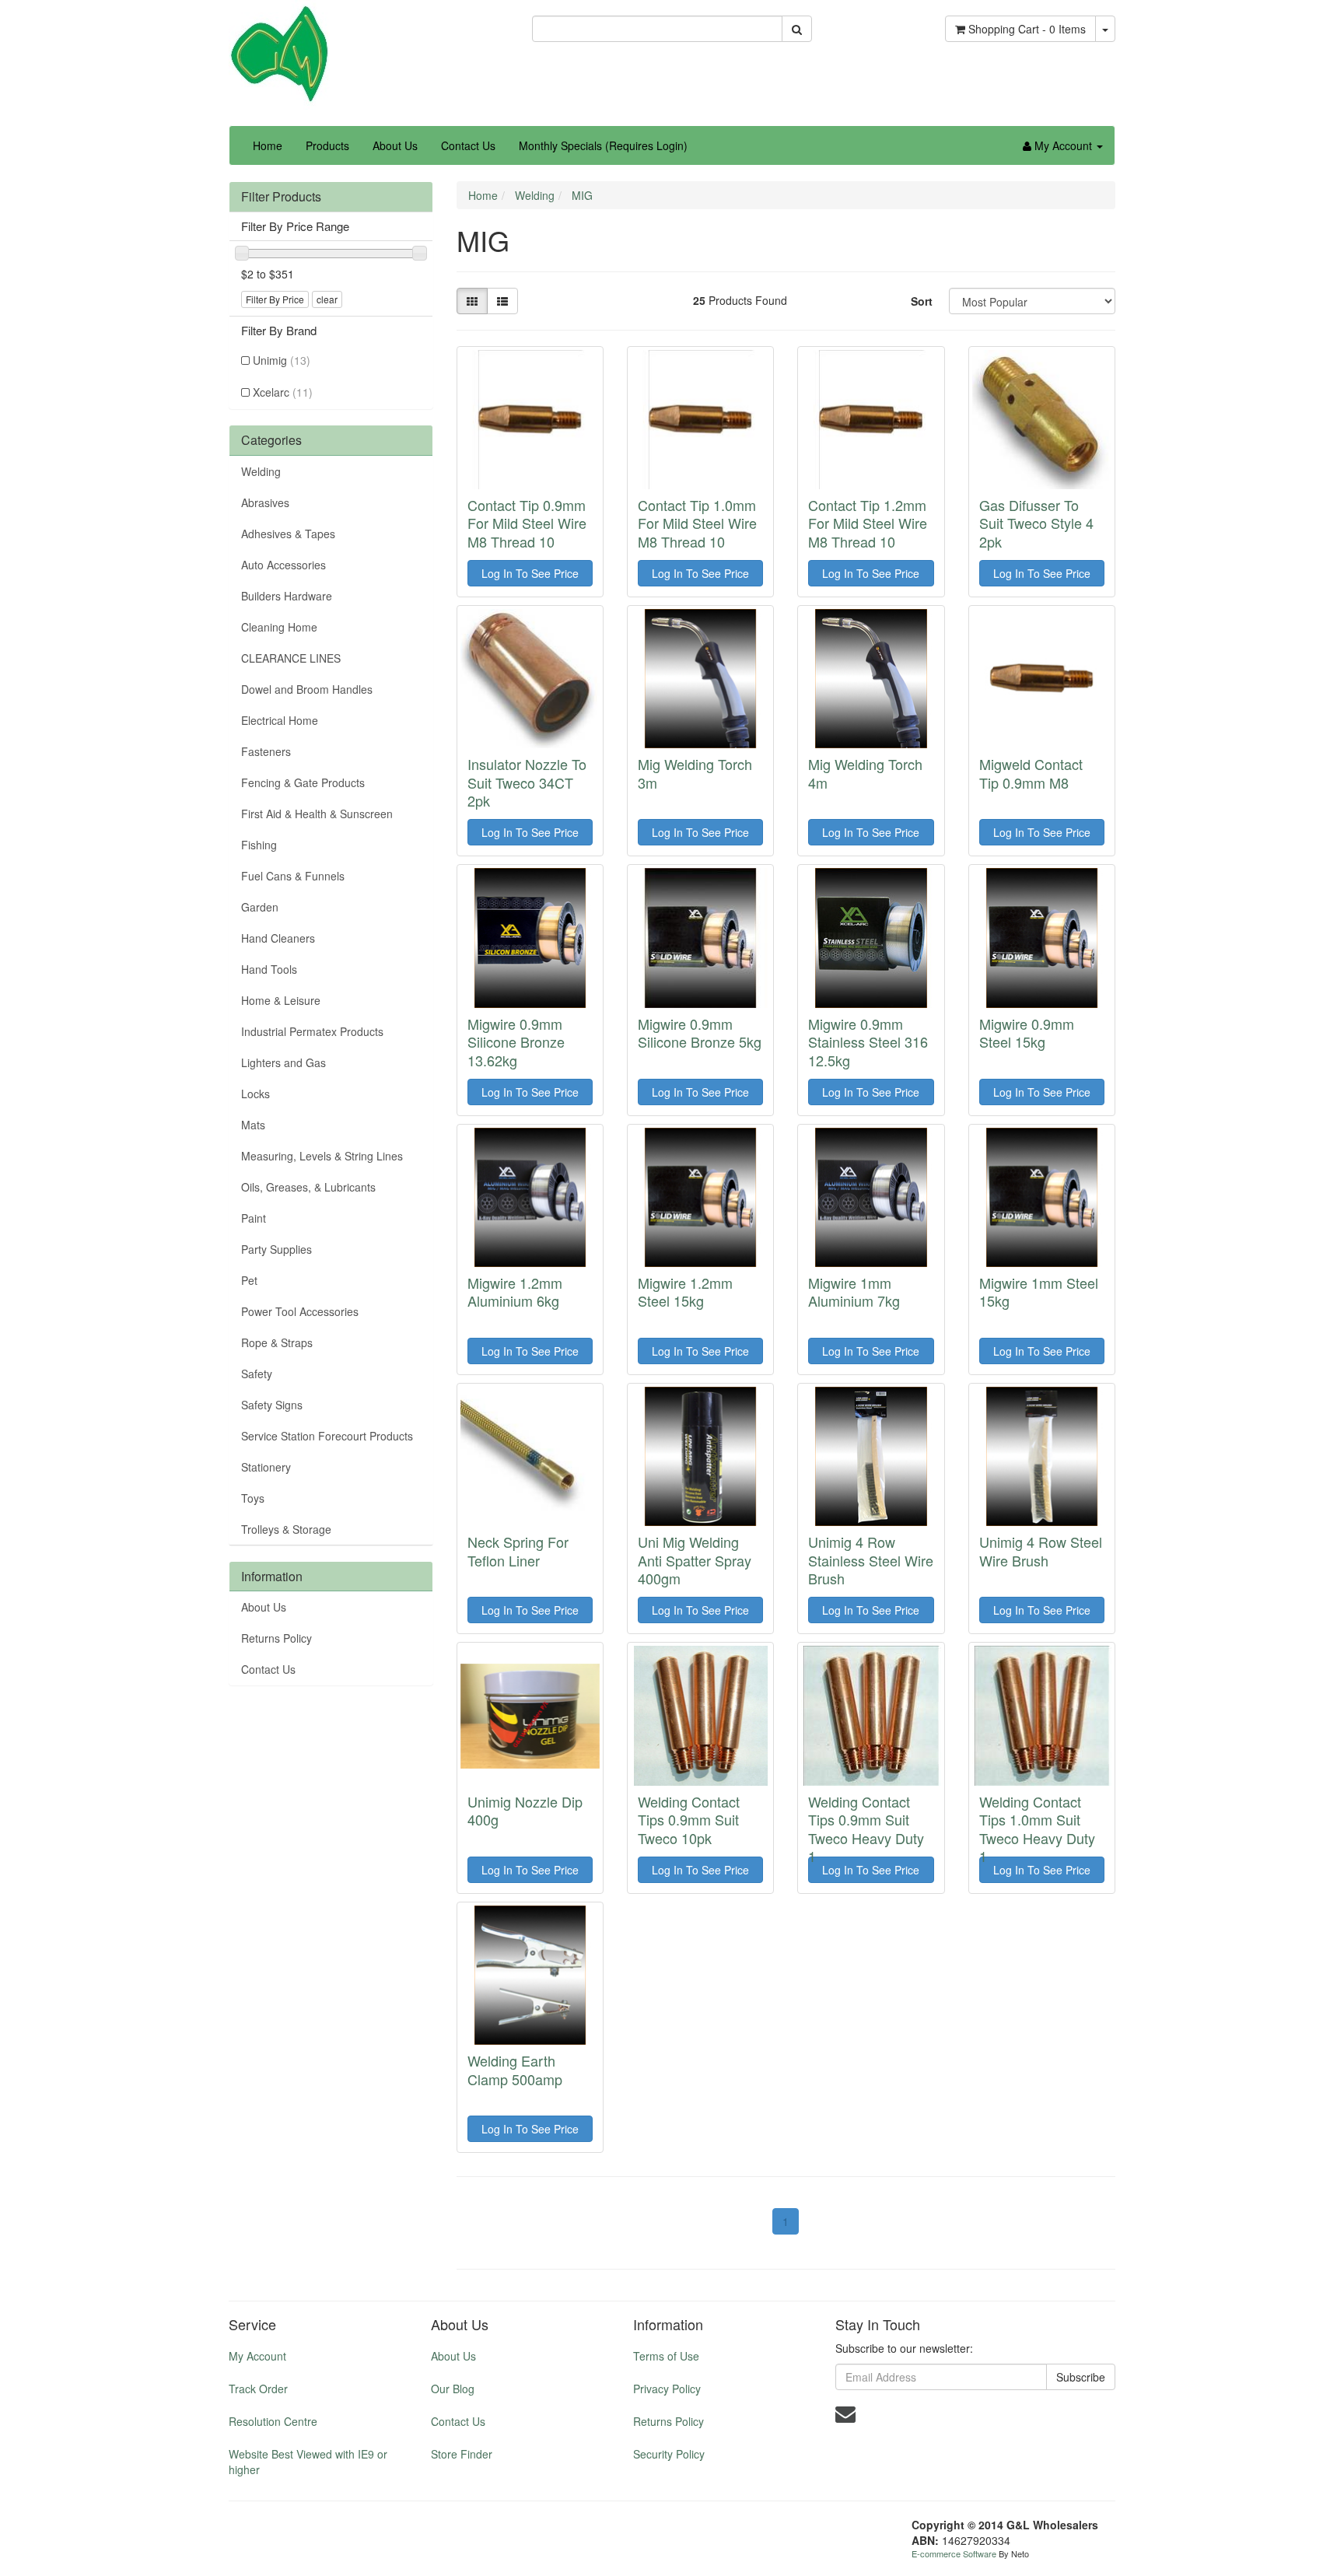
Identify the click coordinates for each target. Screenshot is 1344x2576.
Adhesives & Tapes (288, 534)
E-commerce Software (954, 2553)
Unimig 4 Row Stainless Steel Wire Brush (871, 1560)
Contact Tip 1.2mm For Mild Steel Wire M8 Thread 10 (868, 523)
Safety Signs (272, 1405)
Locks (255, 1094)
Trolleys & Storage (286, 1529)
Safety (257, 1374)
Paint (254, 1218)
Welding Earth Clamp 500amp (515, 2069)
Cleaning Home (279, 627)
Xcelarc (283, 392)
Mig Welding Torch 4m (865, 773)
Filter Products (281, 197)
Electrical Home (280, 720)
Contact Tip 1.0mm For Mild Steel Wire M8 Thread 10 (697, 523)
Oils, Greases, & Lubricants (308, 1187)
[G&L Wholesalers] (279, 53)
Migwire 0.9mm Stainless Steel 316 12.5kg (868, 1042)
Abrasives (265, 502)
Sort (922, 301)
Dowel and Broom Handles (307, 689)
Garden (260, 907)
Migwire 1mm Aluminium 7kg (854, 1291)
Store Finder (462, 2454)
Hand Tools (269, 969)
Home (268, 145)
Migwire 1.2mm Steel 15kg (685, 1291)
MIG (582, 195)
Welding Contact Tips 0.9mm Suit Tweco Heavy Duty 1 (866, 1829)
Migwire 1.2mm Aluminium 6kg (515, 1291)
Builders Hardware (287, 596)
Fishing (259, 845)
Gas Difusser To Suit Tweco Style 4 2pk (1036, 523)
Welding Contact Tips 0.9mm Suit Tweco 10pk (689, 1820)
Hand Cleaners (278, 938)
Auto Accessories (283, 565)
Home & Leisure (281, 1000)
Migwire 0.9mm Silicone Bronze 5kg (700, 1032)
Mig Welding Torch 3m (695, 773)
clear (327, 299)
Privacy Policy (667, 2389)
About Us (395, 145)
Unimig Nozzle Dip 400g (525, 1810)
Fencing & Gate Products (303, 782)
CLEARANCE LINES (291, 658)
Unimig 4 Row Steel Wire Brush (1041, 1550)
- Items (1027, 29)
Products (327, 145)
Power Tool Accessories (300, 1311)
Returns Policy (276, 1638)
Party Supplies (276, 1249)
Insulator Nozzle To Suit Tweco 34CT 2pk (527, 782)
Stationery (266, 1467)
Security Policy (669, 2454)
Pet (249, 1280)
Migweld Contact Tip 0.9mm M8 (1031, 773)
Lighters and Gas (283, 1062)
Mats (253, 1125)
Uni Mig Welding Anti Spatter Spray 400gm (695, 1560)
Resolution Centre (273, 2421)
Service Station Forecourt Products (327, 1436)
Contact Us (468, 145)
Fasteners (266, 751)
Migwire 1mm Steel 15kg (1039, 1291)
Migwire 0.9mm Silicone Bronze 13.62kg (516, 1042)
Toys (253, 1498)
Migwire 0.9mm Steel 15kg (1027, 1032)
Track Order (258, 2389)
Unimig (282, 360)
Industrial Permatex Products (312, 1031)
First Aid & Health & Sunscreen (317, 814)
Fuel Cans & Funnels (293, 876)
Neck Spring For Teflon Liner (518, 1550)
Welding (261, 471)
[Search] (797, 29)
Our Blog (453, 2389)
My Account (257, 2356)
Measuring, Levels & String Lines (322, 1156)
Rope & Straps (277, 1342)
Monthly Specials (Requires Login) (603, 145)
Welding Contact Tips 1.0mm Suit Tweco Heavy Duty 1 (1037, 1829)
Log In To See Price (530, 573)
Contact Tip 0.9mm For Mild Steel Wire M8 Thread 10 (527, 523)
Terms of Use (666, 2356)
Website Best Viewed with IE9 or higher (308, 2462)
